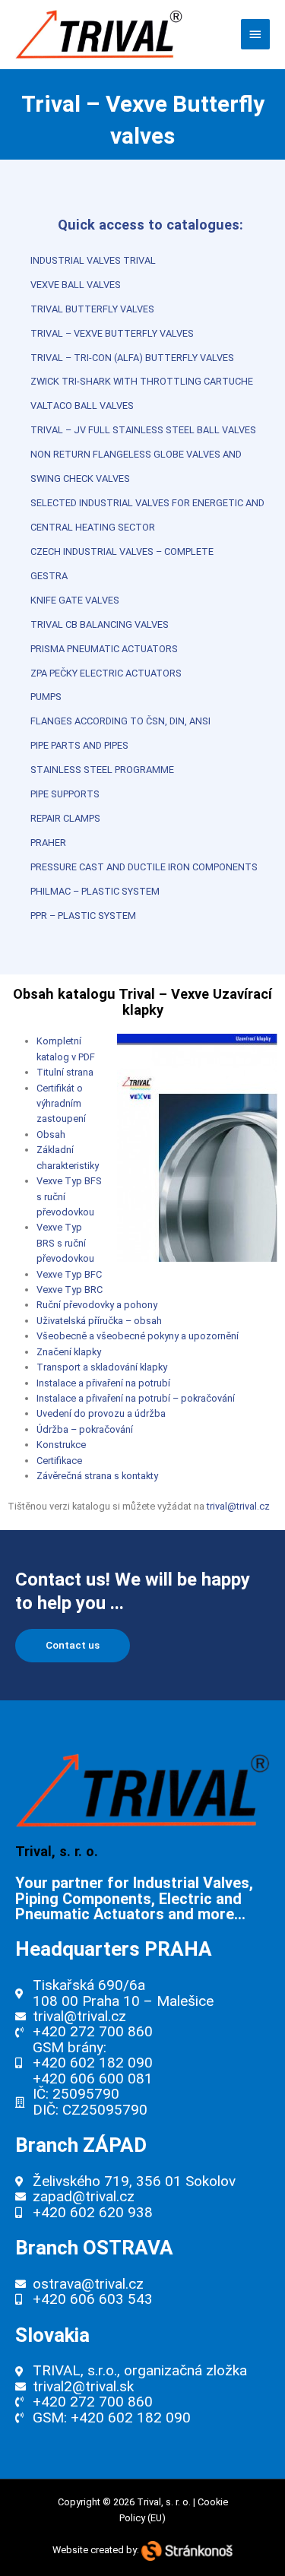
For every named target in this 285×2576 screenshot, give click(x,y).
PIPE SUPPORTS (65, 794)
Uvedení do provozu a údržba (101, 1413)
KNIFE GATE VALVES (75, 600)
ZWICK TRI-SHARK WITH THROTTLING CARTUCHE (142, 381)
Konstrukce (61, 1445)
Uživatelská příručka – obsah (99, 1321)
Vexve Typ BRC (70, 1290)
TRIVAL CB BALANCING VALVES (100, 624)
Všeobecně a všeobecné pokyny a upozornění (138, 1336)
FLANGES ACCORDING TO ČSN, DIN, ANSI (120, 721)
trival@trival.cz (238, 1506)
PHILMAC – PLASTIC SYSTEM (95, 891)
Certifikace (59, 1461)
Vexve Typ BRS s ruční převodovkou (65, 1243)
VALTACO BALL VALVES (82, 406)
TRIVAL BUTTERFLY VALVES (92, 309)
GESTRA (49, 576)
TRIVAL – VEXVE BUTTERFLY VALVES (112, 333)
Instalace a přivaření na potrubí (103, 1383)
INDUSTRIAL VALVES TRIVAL (93, 260)
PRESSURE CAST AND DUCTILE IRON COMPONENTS (144, 867)
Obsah (51, 1134)
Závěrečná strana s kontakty (97, 1476)
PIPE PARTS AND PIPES (79, 745)
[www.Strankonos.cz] (187, 2550)
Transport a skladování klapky (102, 1367)
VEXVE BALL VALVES (76, 285)
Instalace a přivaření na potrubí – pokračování (136, 1398)
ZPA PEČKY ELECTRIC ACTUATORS (106, 673)
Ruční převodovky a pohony (97, 1305)
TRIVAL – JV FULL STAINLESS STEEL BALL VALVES (143, 430)
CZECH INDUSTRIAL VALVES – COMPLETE (122, 551)
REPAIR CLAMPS (65, 818)
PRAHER (48, 843)
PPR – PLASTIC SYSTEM (83, 916)
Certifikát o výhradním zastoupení (61, 1104)
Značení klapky (69, 1352)
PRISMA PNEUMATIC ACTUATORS (104, 649)
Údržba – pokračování (85, 1429)
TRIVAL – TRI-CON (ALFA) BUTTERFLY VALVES (132, 358)
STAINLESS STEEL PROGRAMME (102, 770)
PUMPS (46, 697)
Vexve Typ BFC (69, 1274)
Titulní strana (65, 1072)
